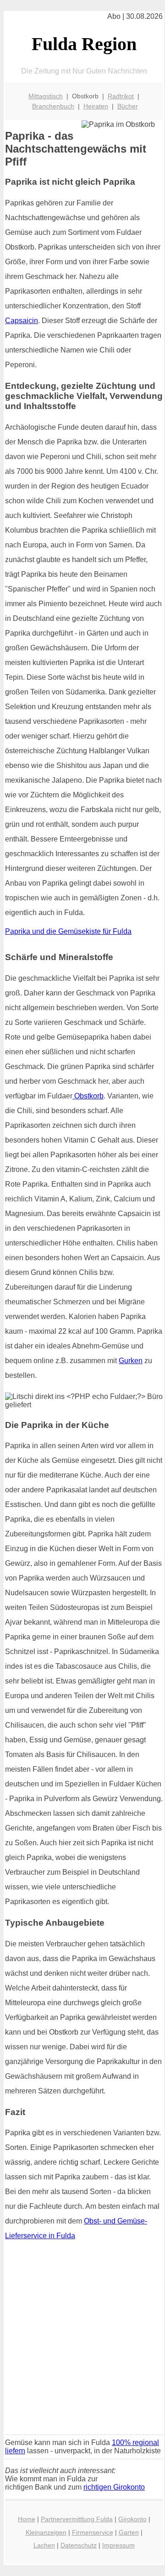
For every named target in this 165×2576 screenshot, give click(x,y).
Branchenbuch (53, 106)
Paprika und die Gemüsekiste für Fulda (68, 931)
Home (27, 2519)
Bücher (128, 106)
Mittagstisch (46, 96)
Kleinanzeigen (46, 2532)
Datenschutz (79, 2545)
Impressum (118, 2545)
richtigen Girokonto (114, 2487)
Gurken (131, 1361)
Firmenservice (93, 2532)
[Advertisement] (82, 2341)
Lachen (44, 2545)
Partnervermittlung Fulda (77, 2519)
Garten (129, 2532)
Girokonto (132, 2519)
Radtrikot (121, 96)
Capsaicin (22, 321)
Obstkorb (88, 1096)
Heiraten (96, 106)
